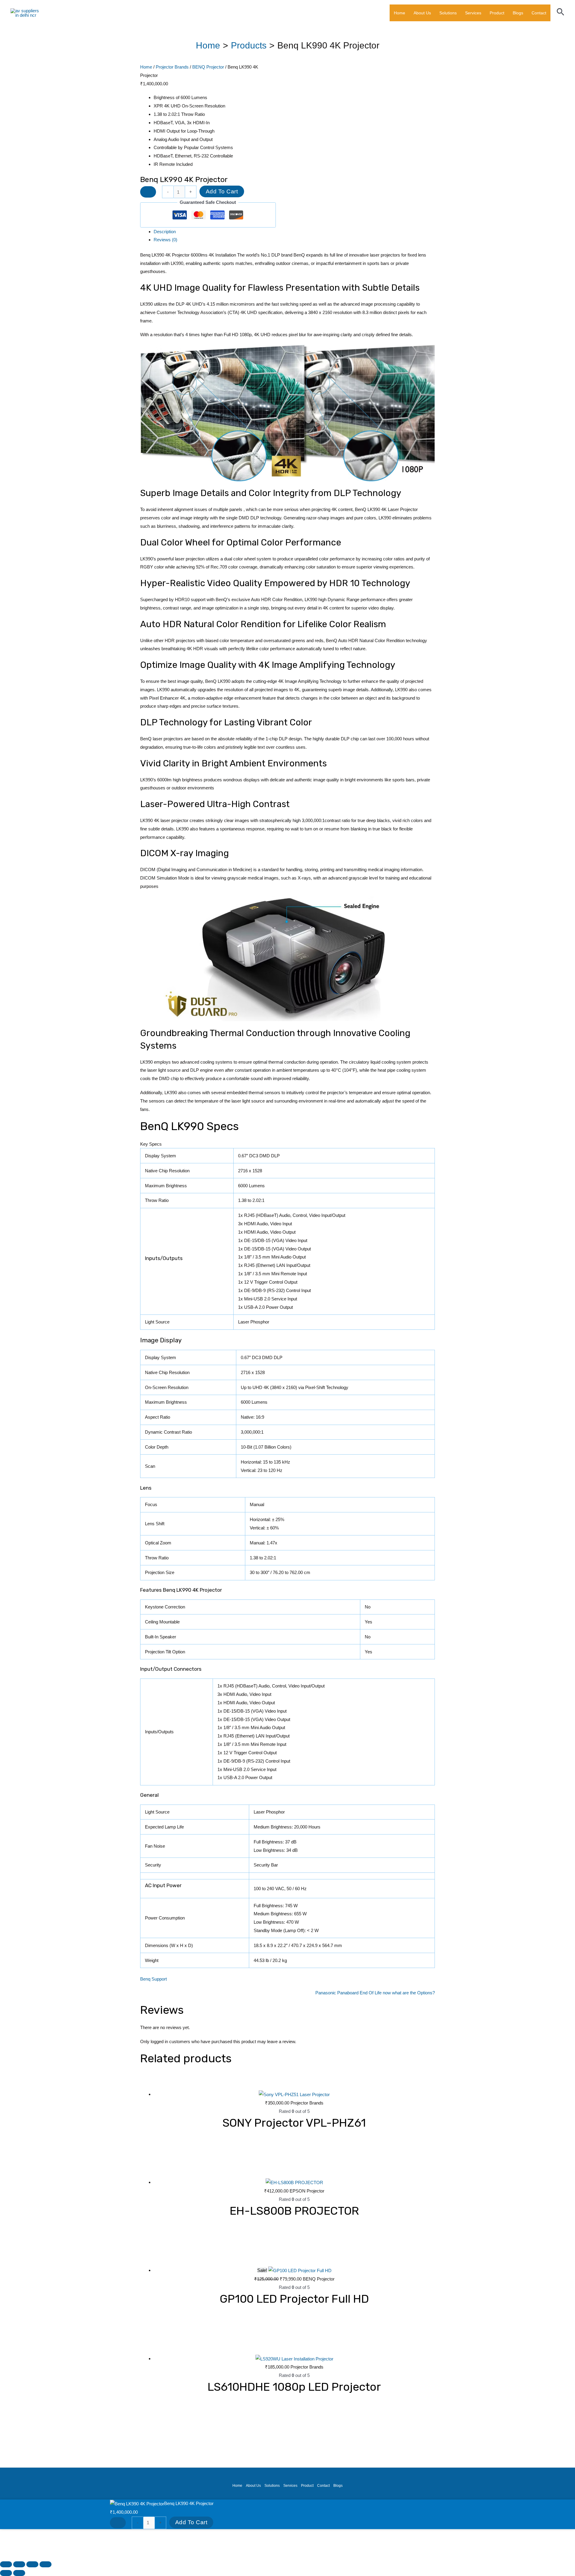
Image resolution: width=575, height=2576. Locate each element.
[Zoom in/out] (6, 2564)
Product (497, 13)
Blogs (518, 13)
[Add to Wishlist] (148, 192)
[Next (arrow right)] (19, 2573)
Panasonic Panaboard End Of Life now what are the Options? (375, 1993)
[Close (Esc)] (46, 2564)
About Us (422, 13)
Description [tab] (165, 232)
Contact (539, 13)
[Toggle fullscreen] (19, 2564)
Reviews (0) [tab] (165, 240)
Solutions (448, 13)
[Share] (32, 2564)
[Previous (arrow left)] (6, 2573)
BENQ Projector (208, 67)
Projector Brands (172, 67)
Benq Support (153, 1979)
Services (473, 13)
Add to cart (222, 191)
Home (400, 13)
